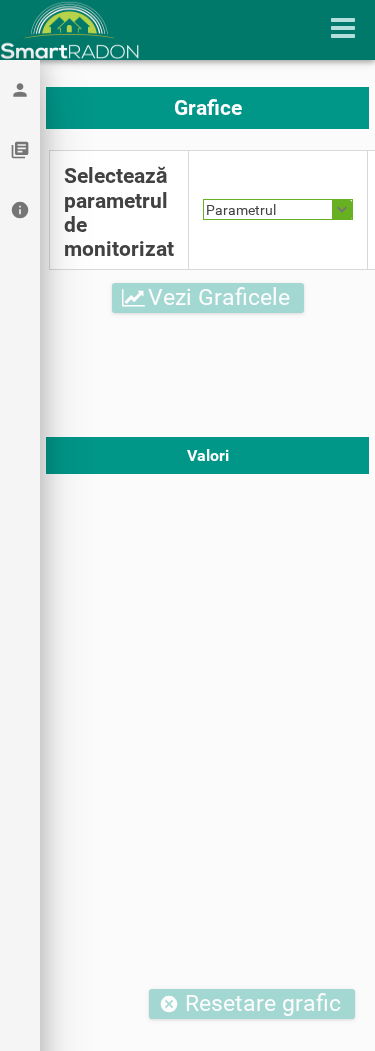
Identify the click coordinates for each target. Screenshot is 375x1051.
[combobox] (278, 209)
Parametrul (241, 210)
